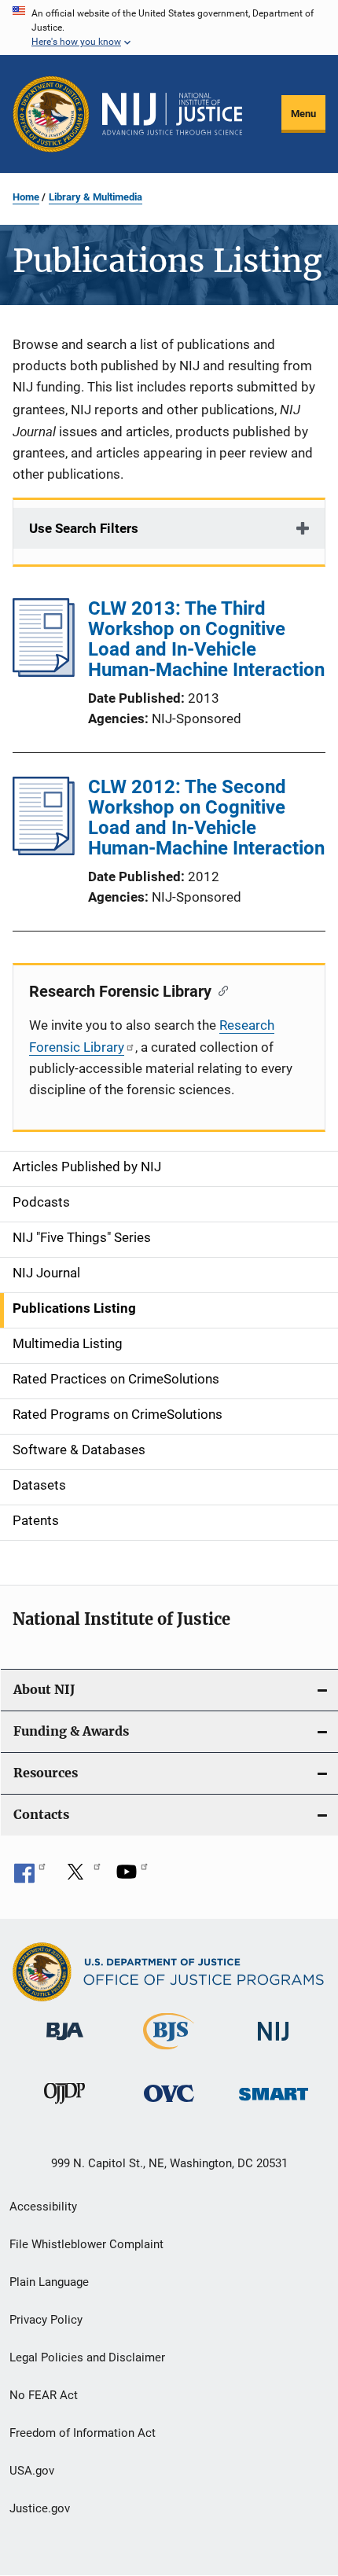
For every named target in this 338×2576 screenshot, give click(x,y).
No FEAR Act (44, 2395)
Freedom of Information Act (83, 2433)
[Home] (172, 114)
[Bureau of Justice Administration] (65, 2043)
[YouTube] (132, 1877)
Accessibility (43, 2207)
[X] (81, 1877)
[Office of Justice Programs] (51, 114)
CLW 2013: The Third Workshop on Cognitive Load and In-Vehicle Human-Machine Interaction (206, 639)
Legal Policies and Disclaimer (87, 2357)
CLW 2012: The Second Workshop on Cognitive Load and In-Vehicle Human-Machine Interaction (206, 818)
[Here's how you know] (169, 28)
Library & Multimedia (96, 197)
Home (26, 197)
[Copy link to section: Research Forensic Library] (220, 990)
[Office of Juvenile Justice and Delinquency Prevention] (64, 2107)
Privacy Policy (46, 2320)
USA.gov (32, 2471)
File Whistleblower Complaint (86, 2244)
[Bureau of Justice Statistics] (169, 2052)
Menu (303, 114)
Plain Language (49, 2282)
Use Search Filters (84, 528)
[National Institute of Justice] (274, 2043)
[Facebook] (30, 1877)
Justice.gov (40, 2508)
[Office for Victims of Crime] (169, 2105)
